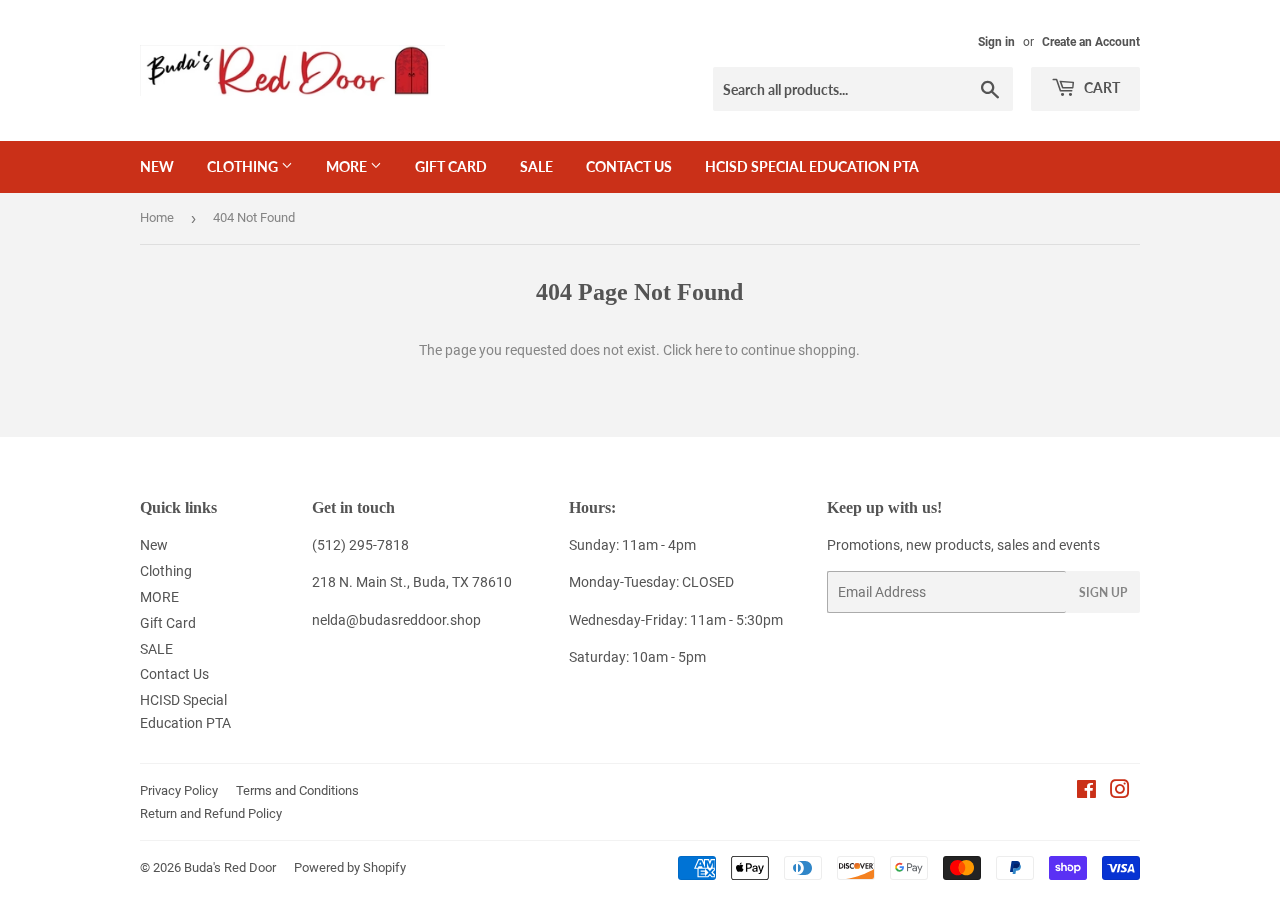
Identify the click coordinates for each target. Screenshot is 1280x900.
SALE (536, 166)
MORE (348, 166)
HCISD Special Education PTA (812, 166)
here (708, 350)
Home (157, 217)
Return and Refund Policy (211, 813)
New (157, 166)
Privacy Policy (179, 790)
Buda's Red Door (230, 867)
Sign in (996, 42)
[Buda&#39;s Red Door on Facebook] (1086, 792)
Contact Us (629, 166)
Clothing (244, 166)
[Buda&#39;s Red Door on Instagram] (1120, 792)
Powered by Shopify (350, 867)
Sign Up (1103, 592)
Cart (1100, 87)
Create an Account (1091, 42)
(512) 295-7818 (360, 545)
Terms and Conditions (297, 790)
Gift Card (451, 166)
